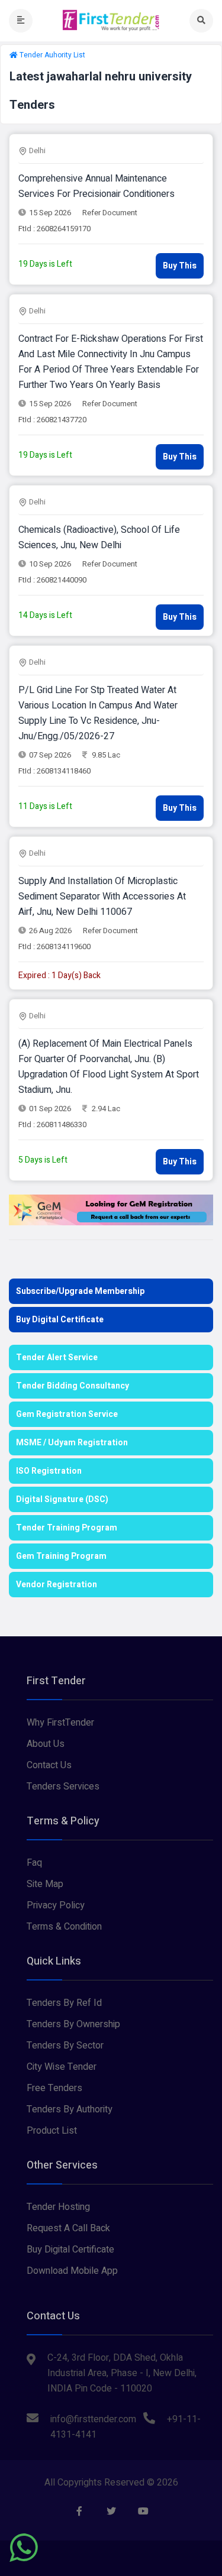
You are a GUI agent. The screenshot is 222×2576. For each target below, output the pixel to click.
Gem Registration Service (67, 1414)
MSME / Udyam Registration (72, 1443)
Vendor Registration (57, 1585)
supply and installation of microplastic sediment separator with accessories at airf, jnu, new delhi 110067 (102, 897)
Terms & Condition (64, 1927)
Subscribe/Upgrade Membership (80, 1291)
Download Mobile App (72, 2271)
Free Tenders (54, 2088)
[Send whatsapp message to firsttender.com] (24, 2548)
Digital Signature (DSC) (62, 1499)
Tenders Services (63, 1787)
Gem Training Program (61, 1556)
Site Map (45, 1884)
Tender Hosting (58, 2207)
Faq (34, 1863)
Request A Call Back (68, 2228)
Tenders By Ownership (73, 2024)
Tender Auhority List (52, 55)
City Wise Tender (62, 2067)
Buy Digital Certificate (60, 1320)
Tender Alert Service (57, 1357)
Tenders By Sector (65, 2046)
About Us (46, 1744)
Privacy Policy (56, 1905)
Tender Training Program (67, 1528)
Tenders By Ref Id (64, 2003)
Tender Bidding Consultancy (73, 1386)
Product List (52, 2131)
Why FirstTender (60, 1723)
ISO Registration (49, 1471)
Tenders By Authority (70, 2109)
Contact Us (49, 1765)
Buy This (180, 266)
